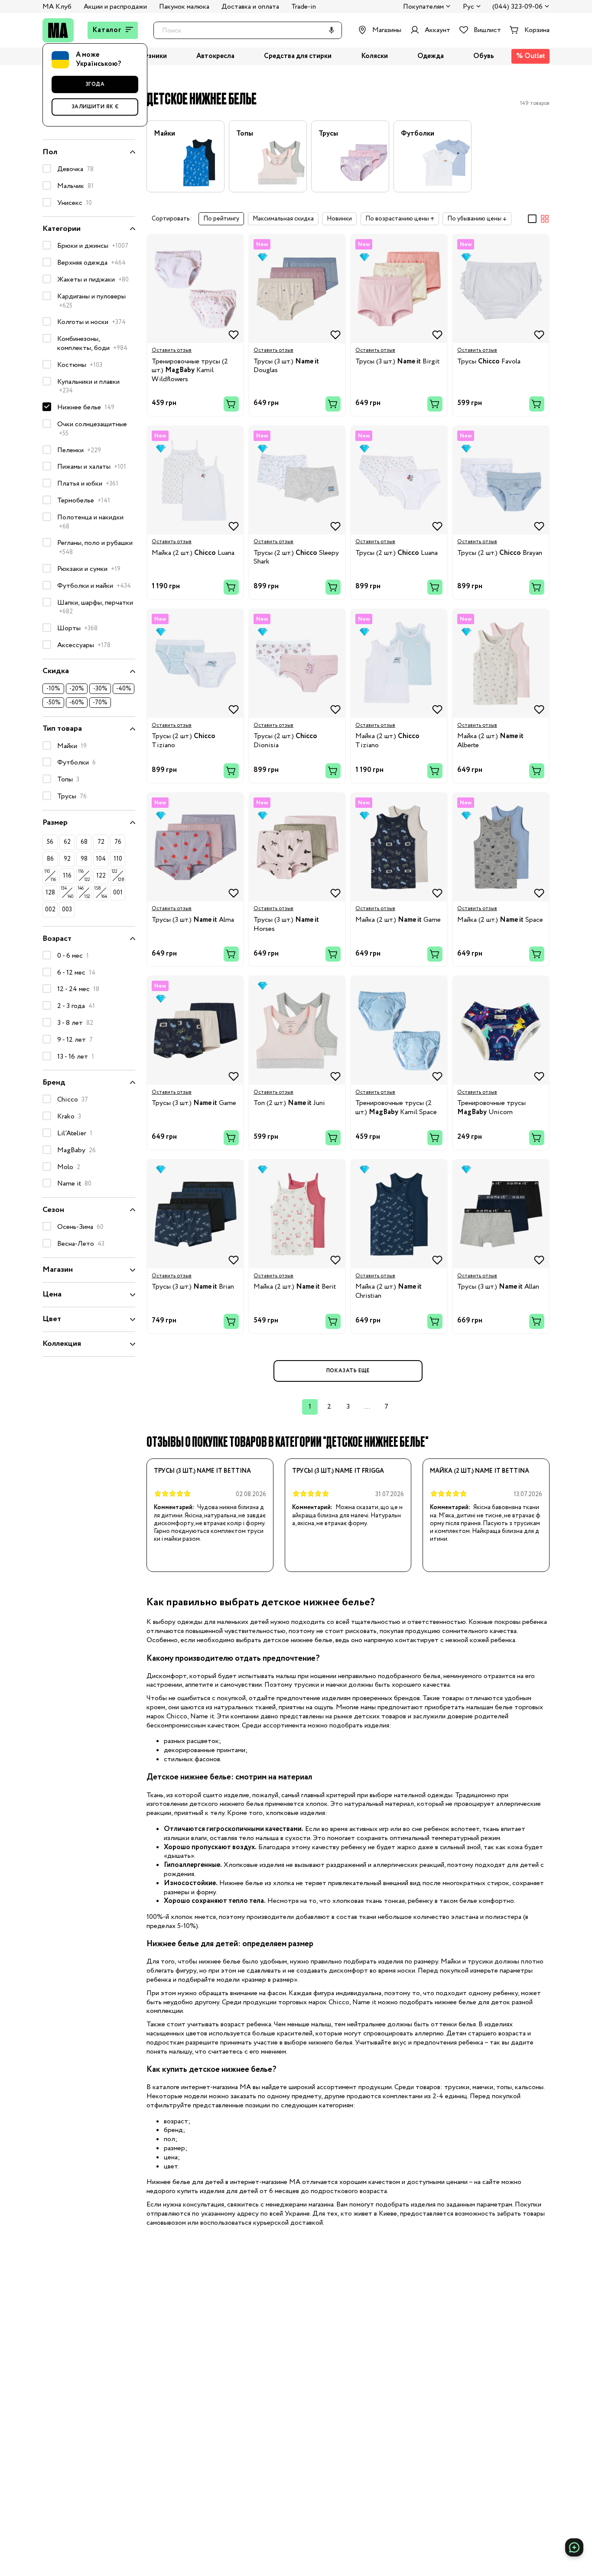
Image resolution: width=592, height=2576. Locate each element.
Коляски (374, 57)
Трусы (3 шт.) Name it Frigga (338, 1471)
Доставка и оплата (250, 7)
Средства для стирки (298, 57)
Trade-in (304, 7)
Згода (95, 84)
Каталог (107, 30)
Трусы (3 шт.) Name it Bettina (202, 1471)
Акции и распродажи (115, 7)
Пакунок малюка (184, 7)
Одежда (431, 57)
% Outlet (531, 56)
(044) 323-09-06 (517, 7)
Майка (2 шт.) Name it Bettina (480, 1471)
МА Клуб (57, 7)
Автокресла (215, 57)
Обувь (484, 57)
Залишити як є (95, 107)
